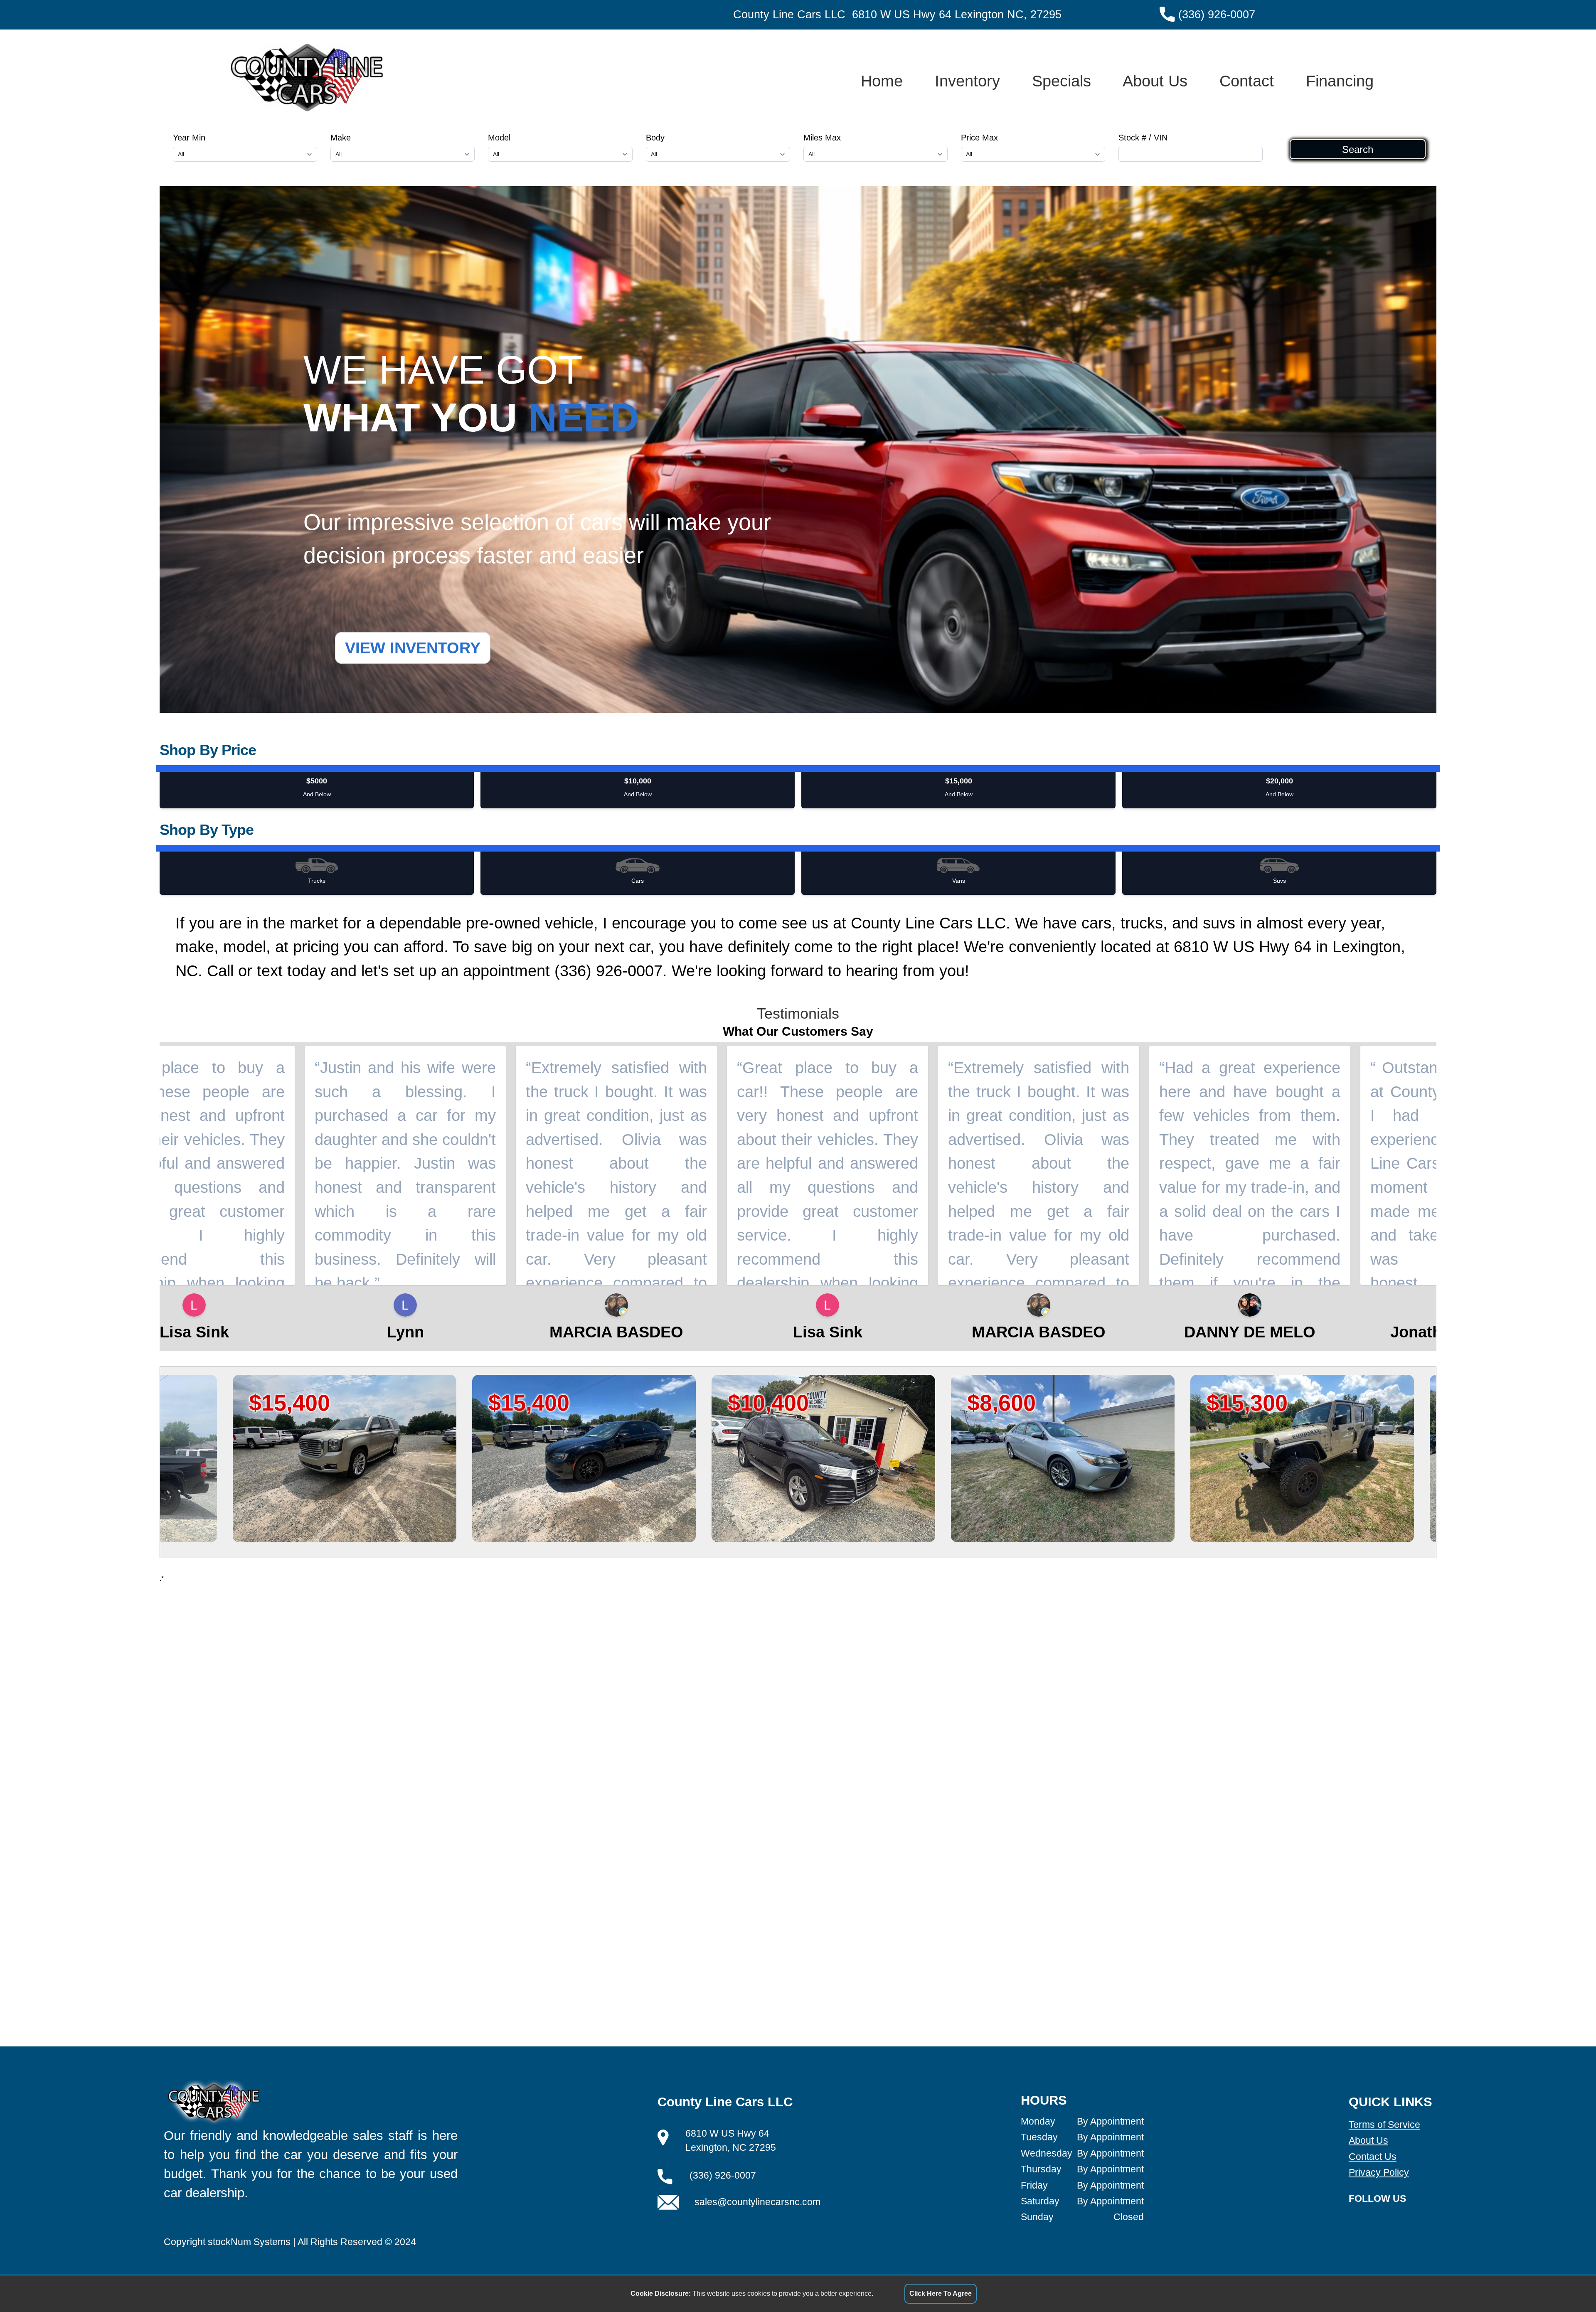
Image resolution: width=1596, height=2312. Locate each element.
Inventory (967, 81)
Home (882, 81)
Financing (1340, 81)
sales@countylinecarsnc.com (757, 2202)
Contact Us (1373, 2157)
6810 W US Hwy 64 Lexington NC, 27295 (957, 15)
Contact (1247, 81)
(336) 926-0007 (1217, 15)
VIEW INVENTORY (413, 648)
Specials (1062, 81)
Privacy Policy (1379, 2172)
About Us (1155, 81)
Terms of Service (1384, 2125)
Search (1358, 149)
